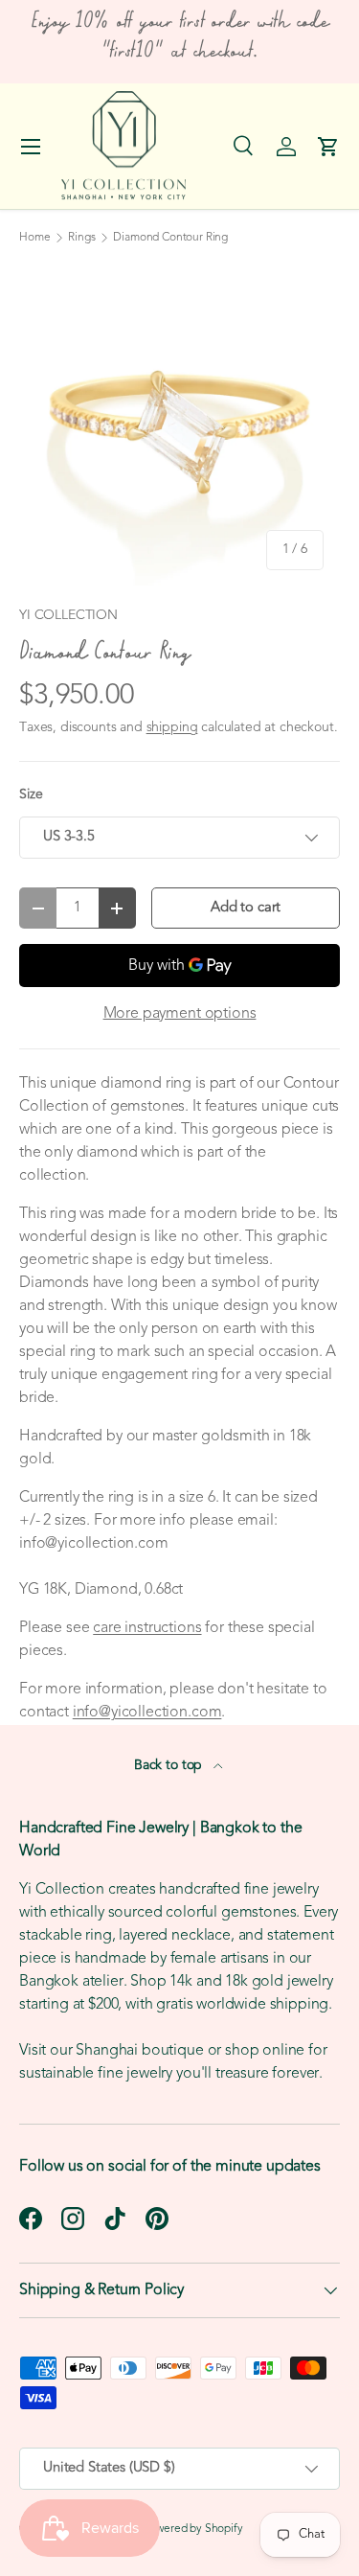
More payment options (180, 1014)
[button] (328, 147)
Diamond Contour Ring (170, 238)
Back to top (170, 1766)
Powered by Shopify (193, 2529)
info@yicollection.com (147, 1713)
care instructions (147, 1628)
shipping (172, 728)
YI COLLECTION (68, 616)
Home (34, 238)
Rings (81, 238)
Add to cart (246, 908)
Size (31, 795)
